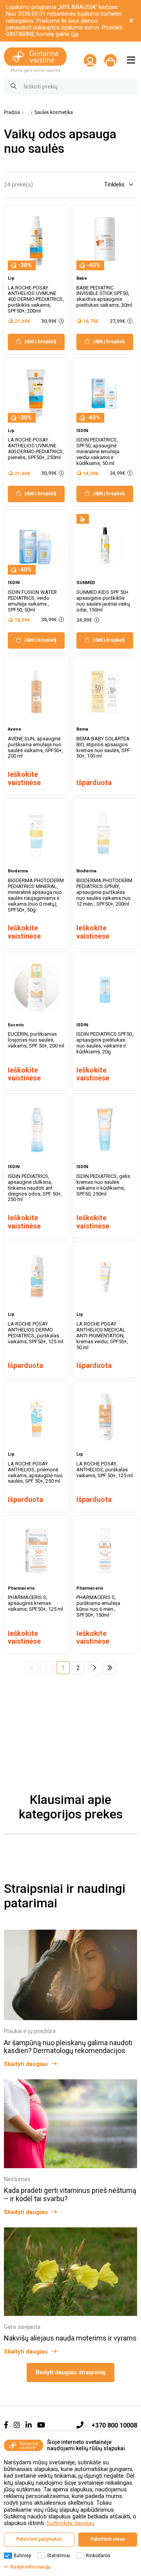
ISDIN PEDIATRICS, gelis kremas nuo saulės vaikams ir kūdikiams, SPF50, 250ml (103, 1185)
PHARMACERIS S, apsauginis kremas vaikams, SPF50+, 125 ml (35, 1603)
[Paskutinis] (110, 1668)
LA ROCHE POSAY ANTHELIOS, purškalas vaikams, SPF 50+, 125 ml (105, 1470)
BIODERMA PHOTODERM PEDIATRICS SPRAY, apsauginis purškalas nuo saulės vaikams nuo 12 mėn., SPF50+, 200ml (104, 892)
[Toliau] (95, 1668)
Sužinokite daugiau (70, 2523)
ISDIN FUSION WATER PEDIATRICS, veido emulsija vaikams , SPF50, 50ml (32, 601)
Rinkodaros (98, 2556)
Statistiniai (59, 2556)
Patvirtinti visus (108, 2539)
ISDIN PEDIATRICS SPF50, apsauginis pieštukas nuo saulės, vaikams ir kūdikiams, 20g (105, 1043)
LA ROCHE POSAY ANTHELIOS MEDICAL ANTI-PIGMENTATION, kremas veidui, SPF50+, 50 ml (102, 1336)
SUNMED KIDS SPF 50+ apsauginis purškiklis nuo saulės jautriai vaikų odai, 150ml (103, 601)
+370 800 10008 (114, 2425)
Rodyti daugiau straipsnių (70, 2372)
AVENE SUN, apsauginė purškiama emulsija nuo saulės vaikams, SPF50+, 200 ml (35, 747)
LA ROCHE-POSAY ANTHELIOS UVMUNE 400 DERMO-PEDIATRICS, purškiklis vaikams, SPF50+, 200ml (36, 299)
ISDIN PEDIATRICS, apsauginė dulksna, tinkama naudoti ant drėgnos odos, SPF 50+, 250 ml (35, 1188)
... (27, 113)
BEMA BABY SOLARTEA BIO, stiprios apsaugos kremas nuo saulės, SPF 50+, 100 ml (103, 747)
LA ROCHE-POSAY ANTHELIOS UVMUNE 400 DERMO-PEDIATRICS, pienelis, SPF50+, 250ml (36, 449)
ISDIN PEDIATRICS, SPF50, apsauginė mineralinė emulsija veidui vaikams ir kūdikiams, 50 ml (98, 451)
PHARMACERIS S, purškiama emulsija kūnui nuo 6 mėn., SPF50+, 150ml (98, 1606)
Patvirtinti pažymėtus (39, 2539)
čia (75, 34)
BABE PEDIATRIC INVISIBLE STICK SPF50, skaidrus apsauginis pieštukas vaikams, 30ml (104, 297)
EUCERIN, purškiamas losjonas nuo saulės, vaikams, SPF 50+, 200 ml (36, 1040)
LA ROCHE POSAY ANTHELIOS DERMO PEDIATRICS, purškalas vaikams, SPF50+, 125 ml (35, 1333)
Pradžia (12, 113)
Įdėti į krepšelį (40, 342)
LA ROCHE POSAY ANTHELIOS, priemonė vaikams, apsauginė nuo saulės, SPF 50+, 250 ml (35, 1473)
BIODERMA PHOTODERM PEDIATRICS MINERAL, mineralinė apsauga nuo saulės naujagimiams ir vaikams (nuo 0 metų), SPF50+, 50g (36, 895)
